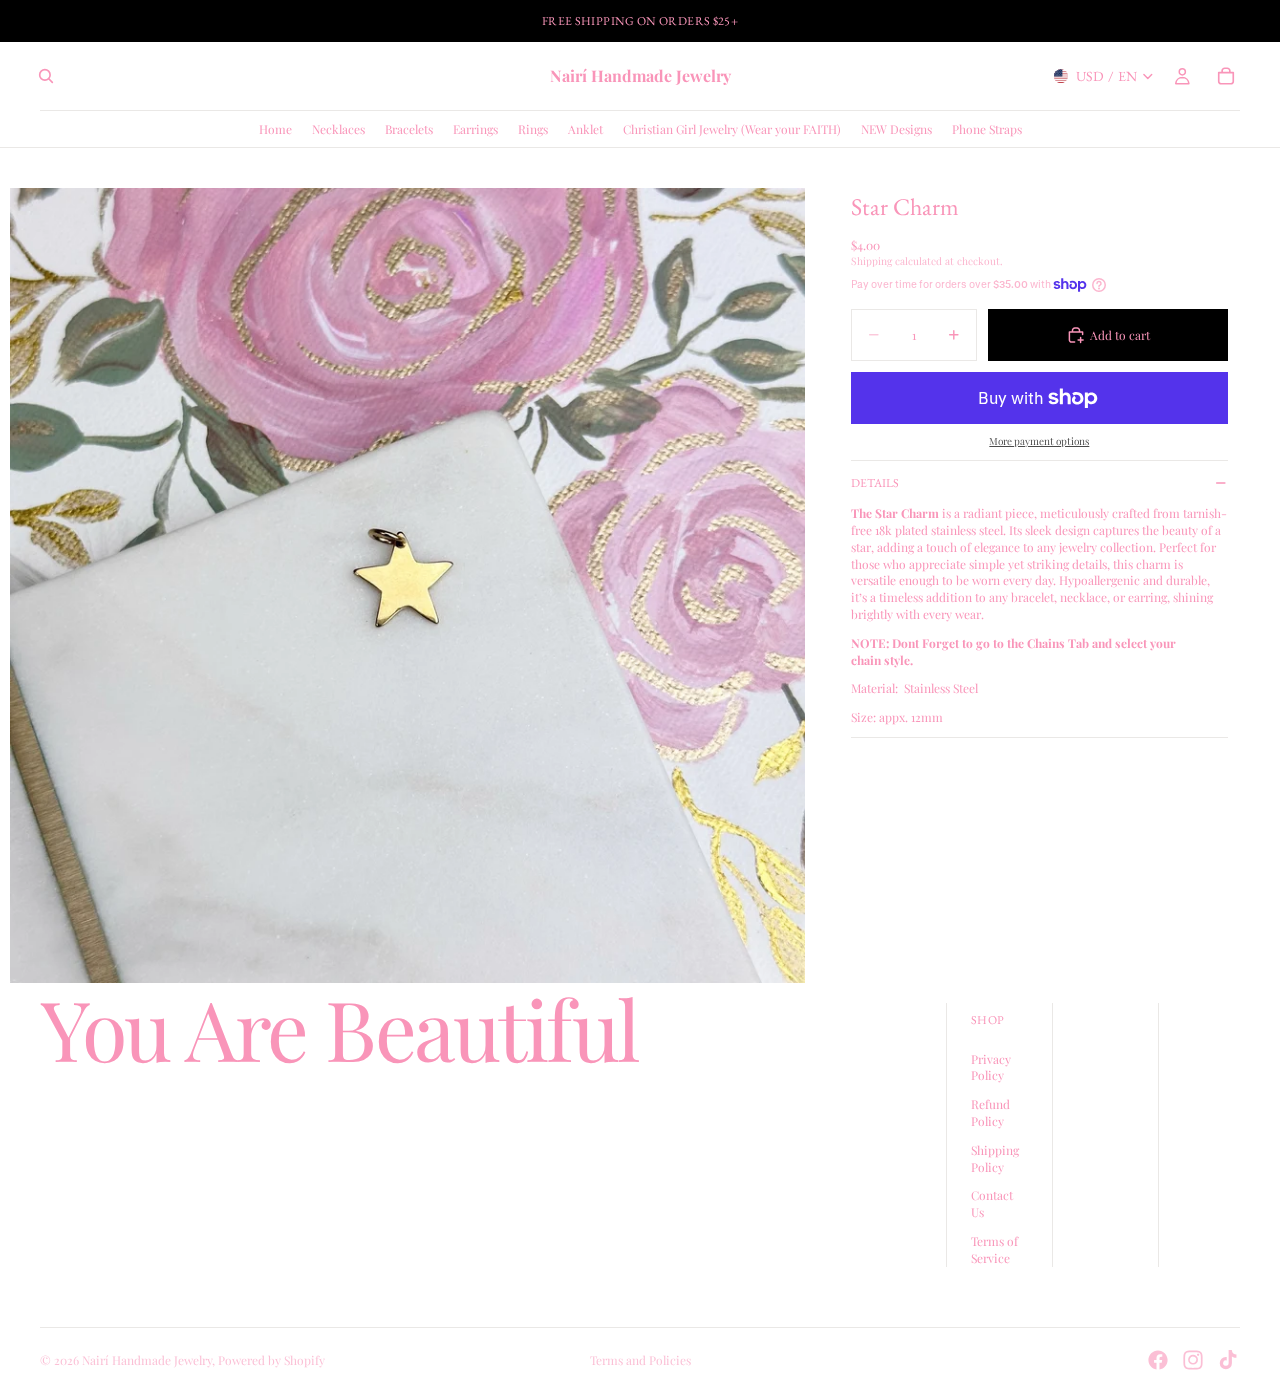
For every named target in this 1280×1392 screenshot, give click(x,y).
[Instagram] (1193, 1360)
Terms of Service (994, 1249)
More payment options (1039, 441)
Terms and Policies (640, 1360)
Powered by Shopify (271, 1360)
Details (875, 483)
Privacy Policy (991, 1067)
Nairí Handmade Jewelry (147, 1360)
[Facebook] (1158, 1360)
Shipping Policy (995, 1158)
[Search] (46, 76)
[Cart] (1226, 76)
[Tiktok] (1228, 1360)
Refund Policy (990, 1113)
